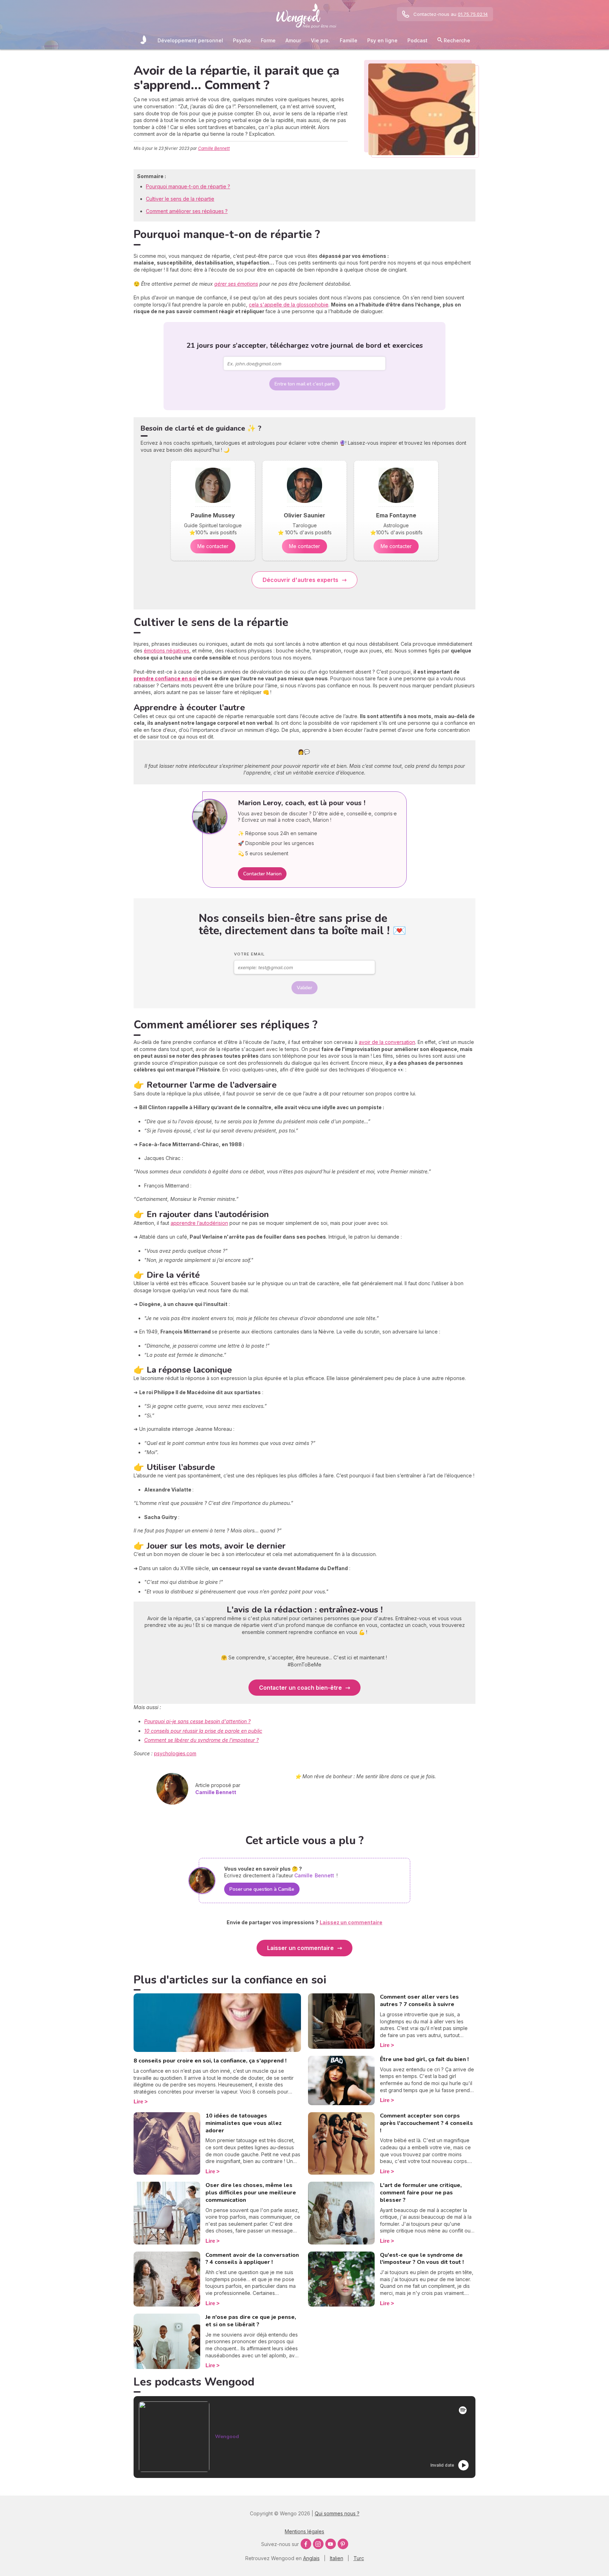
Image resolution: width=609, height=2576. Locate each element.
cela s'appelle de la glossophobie (289, 305)
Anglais (311, 2558)
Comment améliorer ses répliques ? (187, 211)
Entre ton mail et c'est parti (304, 384)
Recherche (456, 40)
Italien (337, 2558)
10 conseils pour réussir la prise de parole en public (203, 1731)
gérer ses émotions (236, 284)
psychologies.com (175, 1753)
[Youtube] (331, 2544)
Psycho (242, 40)
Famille (349, 40)
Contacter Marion (262, 874)
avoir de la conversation (387, 1042)
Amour (293, 40)
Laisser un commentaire (300, 1948)
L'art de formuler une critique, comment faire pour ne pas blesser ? (421, 2193)
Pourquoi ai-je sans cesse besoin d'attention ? (197, 1721)
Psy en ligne (382, 40)
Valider (304, 988)
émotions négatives (167, 651)
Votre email (249, 954)
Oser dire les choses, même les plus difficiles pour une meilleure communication (251, 2193)
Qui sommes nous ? (337, 2513)
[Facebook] (306, 2544)
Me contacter (213, 546)
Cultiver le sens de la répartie (180, 199)
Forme (268, 40)
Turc (359, 2558)
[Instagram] (318, 2544)
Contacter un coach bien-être (300, 1688)
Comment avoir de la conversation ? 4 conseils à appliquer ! (252, 2259)
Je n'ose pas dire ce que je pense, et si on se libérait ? (251, 2321)
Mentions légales (304, 2531)
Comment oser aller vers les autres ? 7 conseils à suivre (419, 2001)
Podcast (417, 40)
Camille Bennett (214, 148)
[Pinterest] (343, 2544)
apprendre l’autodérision (199, 1223)
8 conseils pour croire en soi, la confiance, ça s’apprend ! (210, 2061)
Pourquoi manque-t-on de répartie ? (188, 186)
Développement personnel (190, 40)
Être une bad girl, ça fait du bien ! (424, 2059)
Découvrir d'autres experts (300, 580)
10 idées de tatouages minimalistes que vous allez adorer (244, 2123)
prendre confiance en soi (165, 678)
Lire (138, 2101)
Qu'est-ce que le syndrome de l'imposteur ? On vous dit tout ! (422, 2259)
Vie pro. (320, 40)
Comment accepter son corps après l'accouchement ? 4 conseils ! (426, 2123)
